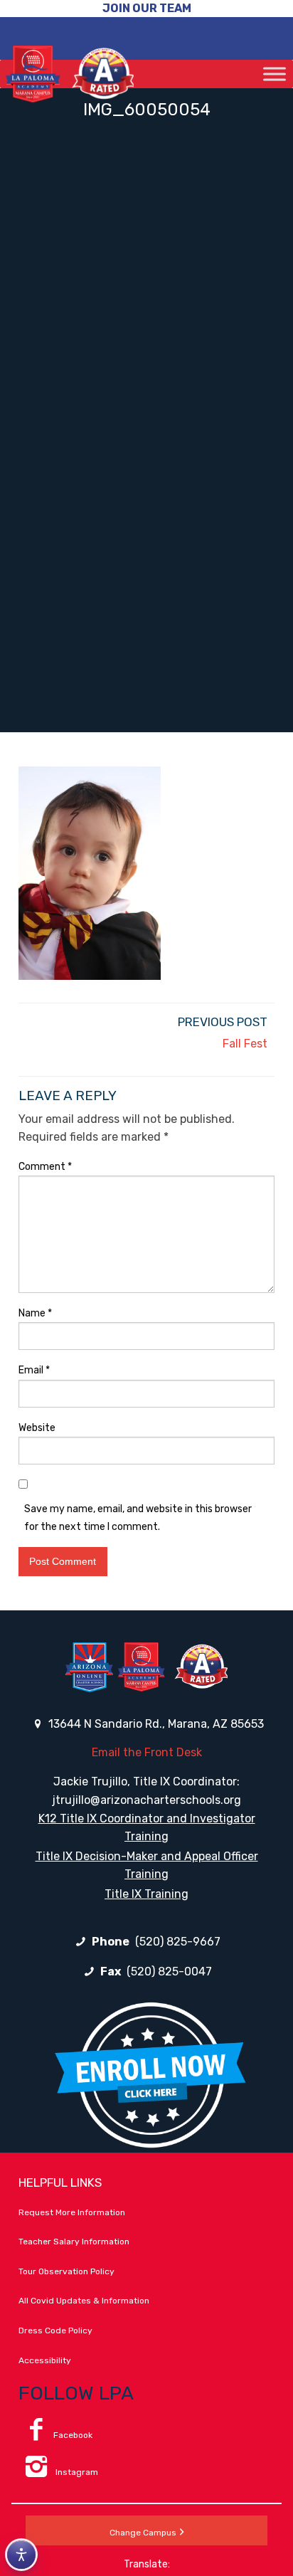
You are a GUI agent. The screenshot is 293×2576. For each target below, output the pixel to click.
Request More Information (72, 2212)
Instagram (76, 2472)
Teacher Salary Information (74, 2242)
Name (35, 1313)
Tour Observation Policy (66, 2271)
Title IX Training (146, 1894)
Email (34, 1370)
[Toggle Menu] (275, 74)
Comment (45, 1167)
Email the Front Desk (147, 1752)
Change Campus (143, 2533)
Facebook (73, 2435)
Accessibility (45, 2360)
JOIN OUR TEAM (147, 8)
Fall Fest (245, 1044)
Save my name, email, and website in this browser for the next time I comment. (138, 1518)
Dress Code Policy (55, 2330)
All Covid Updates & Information (84, 2301)
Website (37, 1428)
